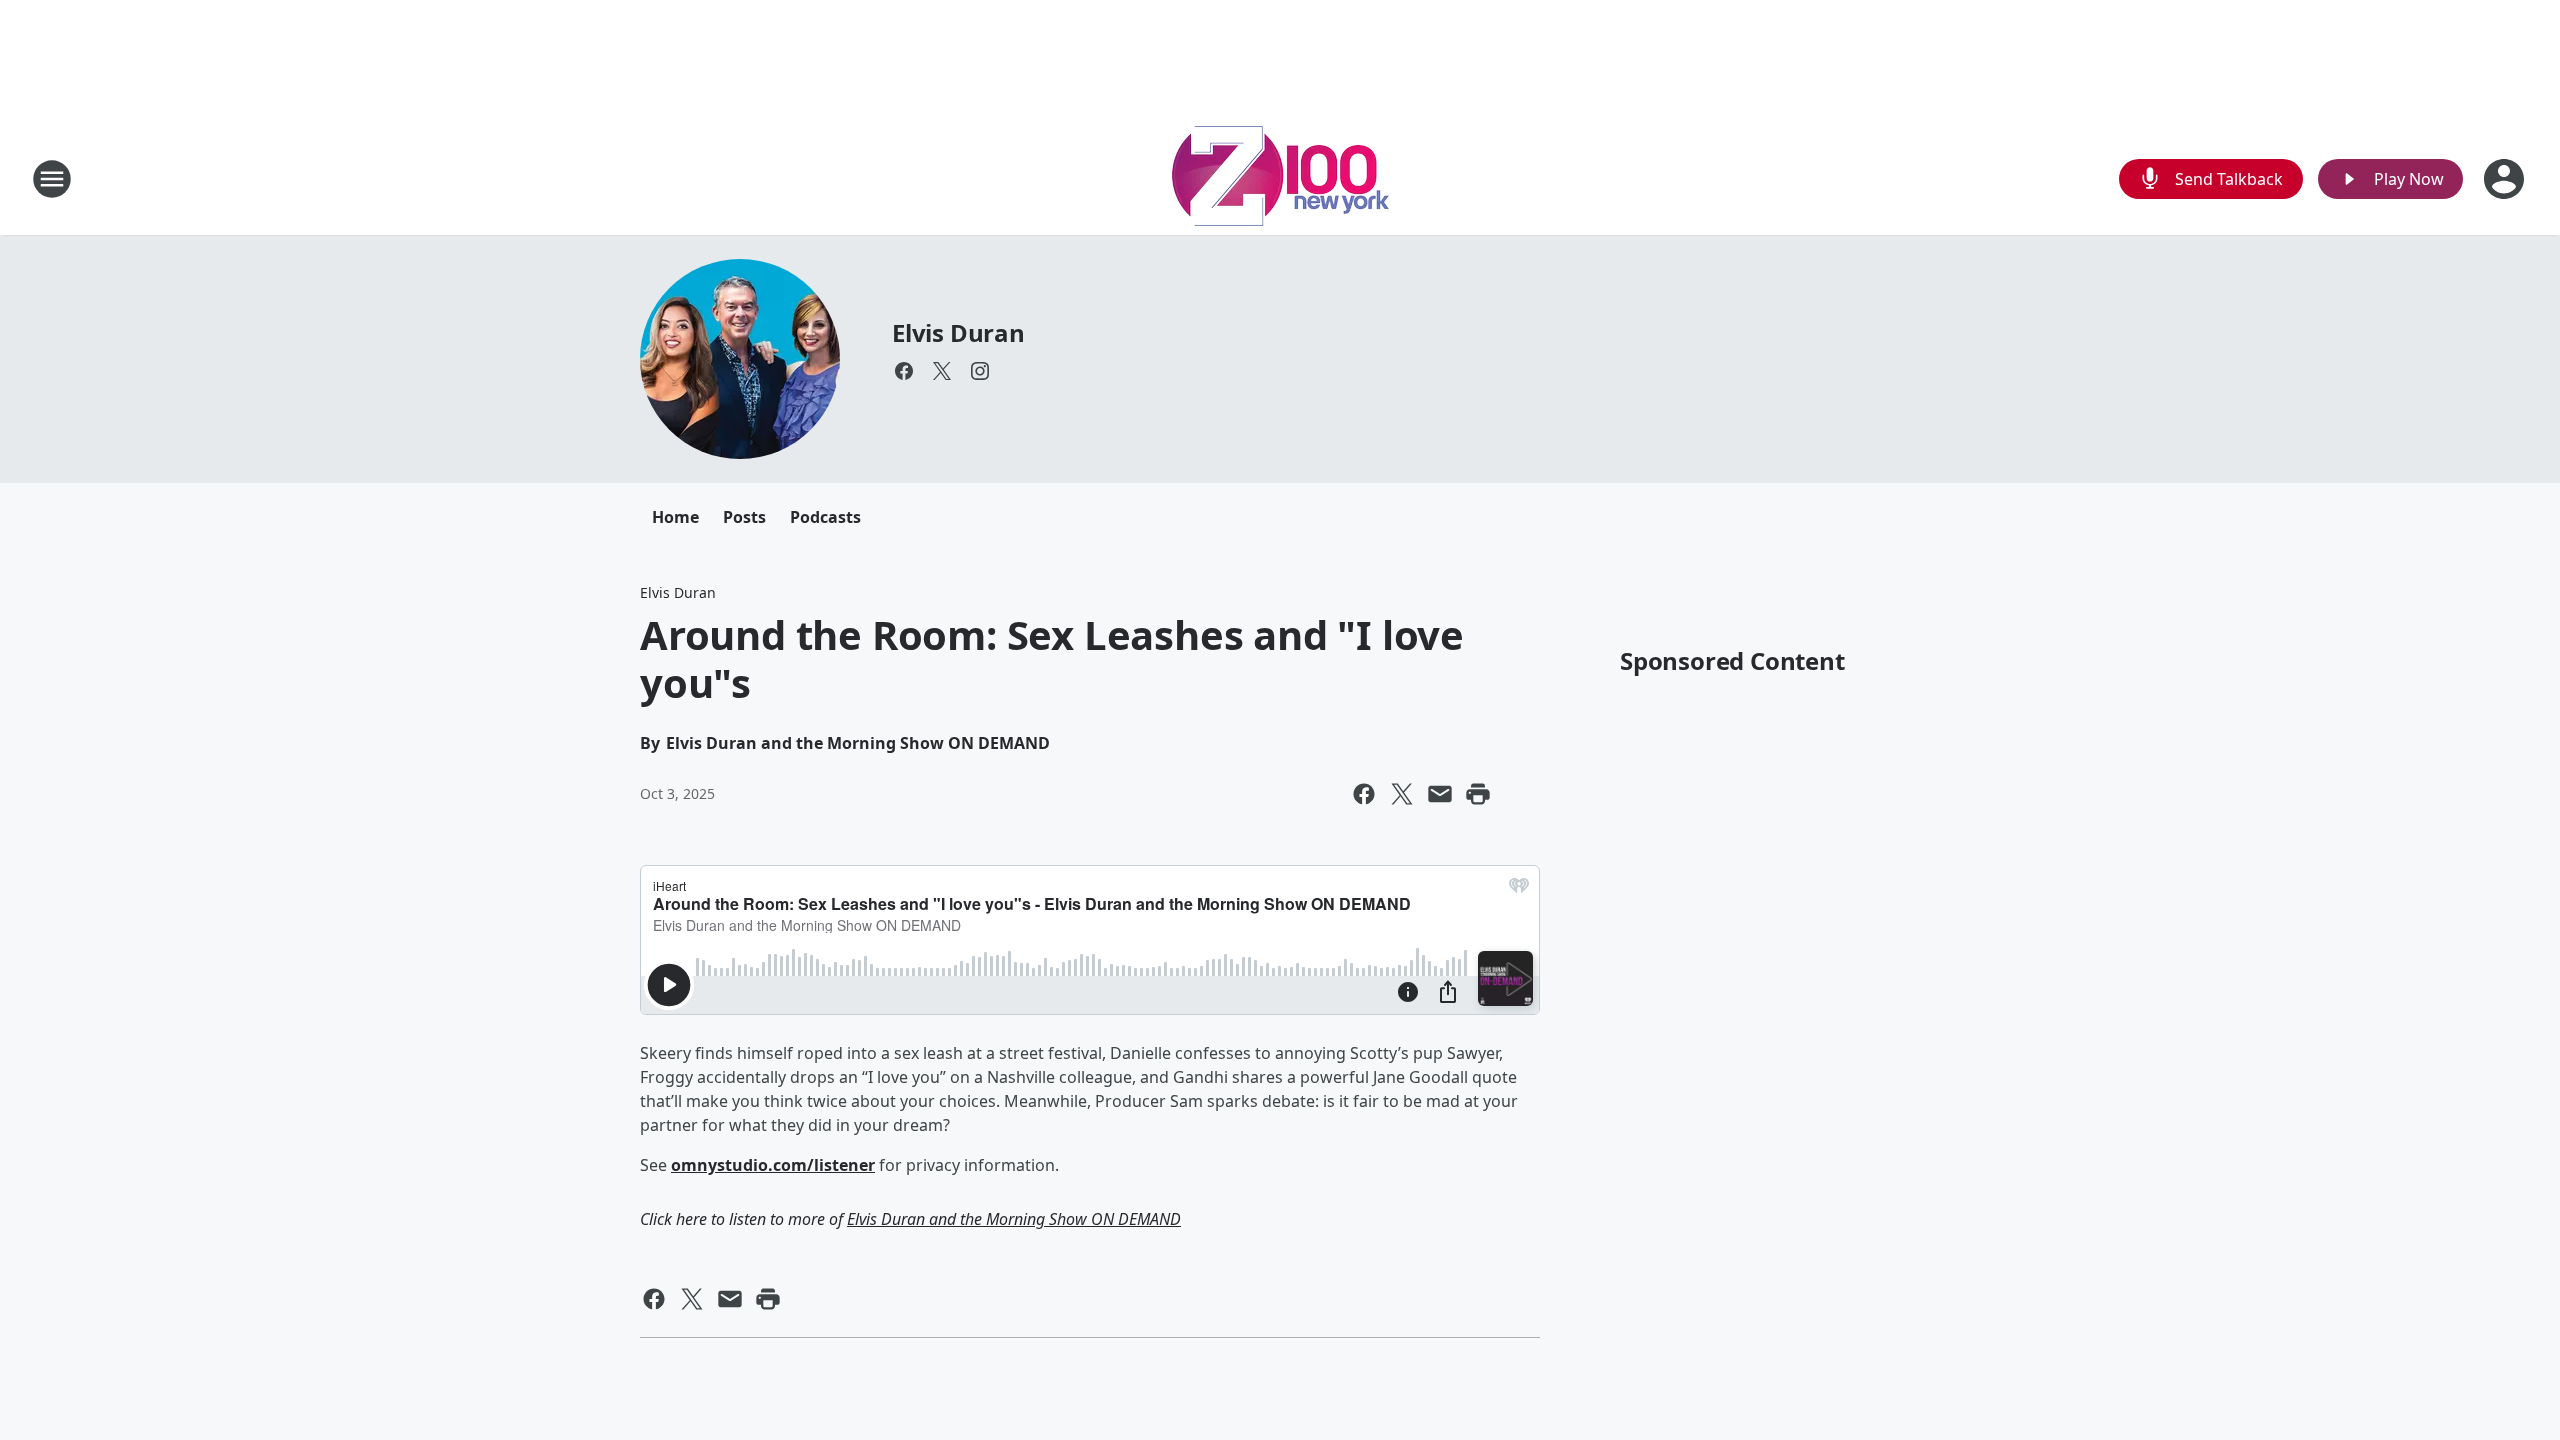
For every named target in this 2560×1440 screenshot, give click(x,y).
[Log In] (2506, 179)
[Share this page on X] (1402, 794)
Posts (744, 517)
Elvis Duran (958, 332)
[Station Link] (1280, 178)
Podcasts (825, 517)
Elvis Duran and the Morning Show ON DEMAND (1014, 1219)
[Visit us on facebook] (904, 371)
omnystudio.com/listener (773, 1165)
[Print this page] (1478, 794)
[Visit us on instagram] (980, 371)
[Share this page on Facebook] (1364, 794)
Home (675, 517)
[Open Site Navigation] (52, 179)
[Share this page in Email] (1440, 794)
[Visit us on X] (942, 371)
